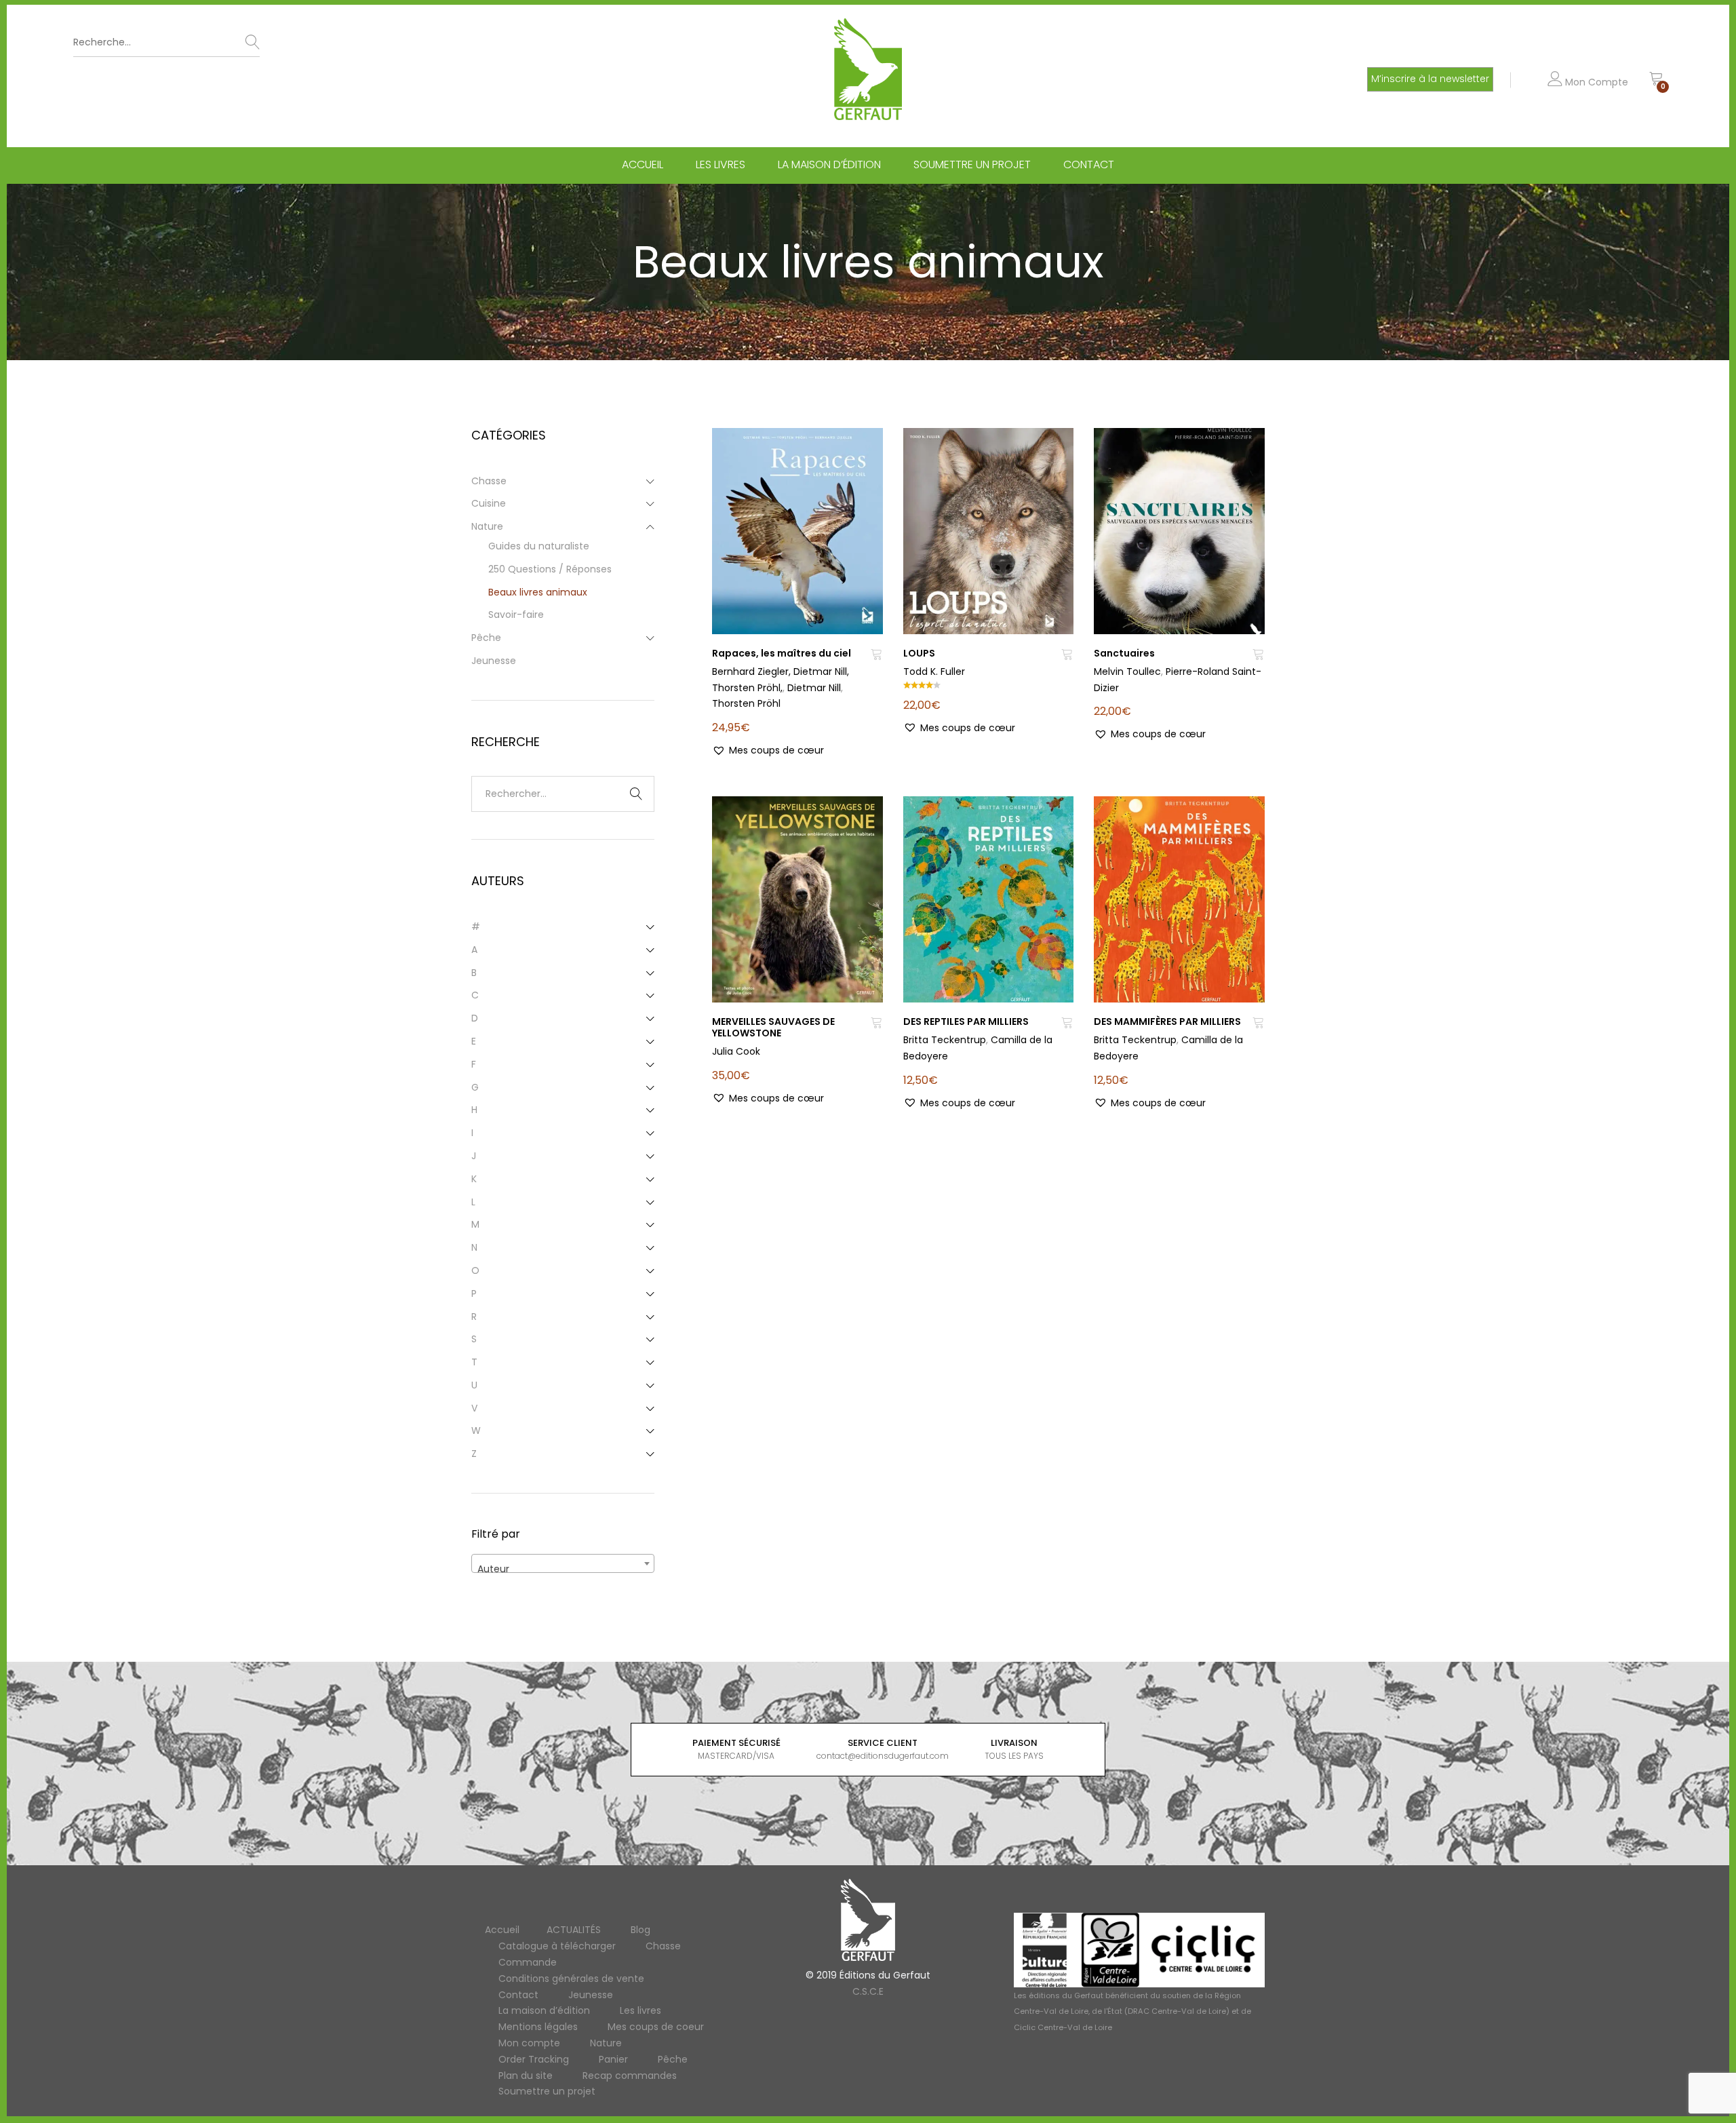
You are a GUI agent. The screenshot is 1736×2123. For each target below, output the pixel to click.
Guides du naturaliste (539, 546)
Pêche (486, 638)
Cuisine (489, 503)
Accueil (643, 165)
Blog (640, 1930)
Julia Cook (736, 1051)
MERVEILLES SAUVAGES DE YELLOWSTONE (773, 1027)
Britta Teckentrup (945, 1040)
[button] (768, 751)
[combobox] (563, 1563)
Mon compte (529, 2043)
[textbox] (563, 1569)
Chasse (489, 481)
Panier (613, 2059)
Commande (528, 1962)
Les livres (721, 165)
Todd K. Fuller (934, 671)
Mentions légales (538, 2027)
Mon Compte (1595, 82)
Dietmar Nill (814, 688)
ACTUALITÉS (574, 1930)
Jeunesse (494, 661)
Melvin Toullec (1127, 671)
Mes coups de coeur (656, 2027)
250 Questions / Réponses (550, 569)
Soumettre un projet (972, 165)
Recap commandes (630, 2076)
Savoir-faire (516, 615)
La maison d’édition (829, 165)
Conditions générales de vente (571, 1979)
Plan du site (526, 2076)
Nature (487, 526)
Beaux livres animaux (538, 592)
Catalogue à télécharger (557, 1946)
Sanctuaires (1124, 653)
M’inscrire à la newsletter (1430, 79)
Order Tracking (534, 2059)
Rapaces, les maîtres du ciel (782, 653)
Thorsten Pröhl (746, 703)
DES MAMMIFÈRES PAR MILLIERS (1167, 1021)
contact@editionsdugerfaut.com (883, 1756)
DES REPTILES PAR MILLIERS (966, 1021)
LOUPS (919, 653)
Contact (1089, 165)
